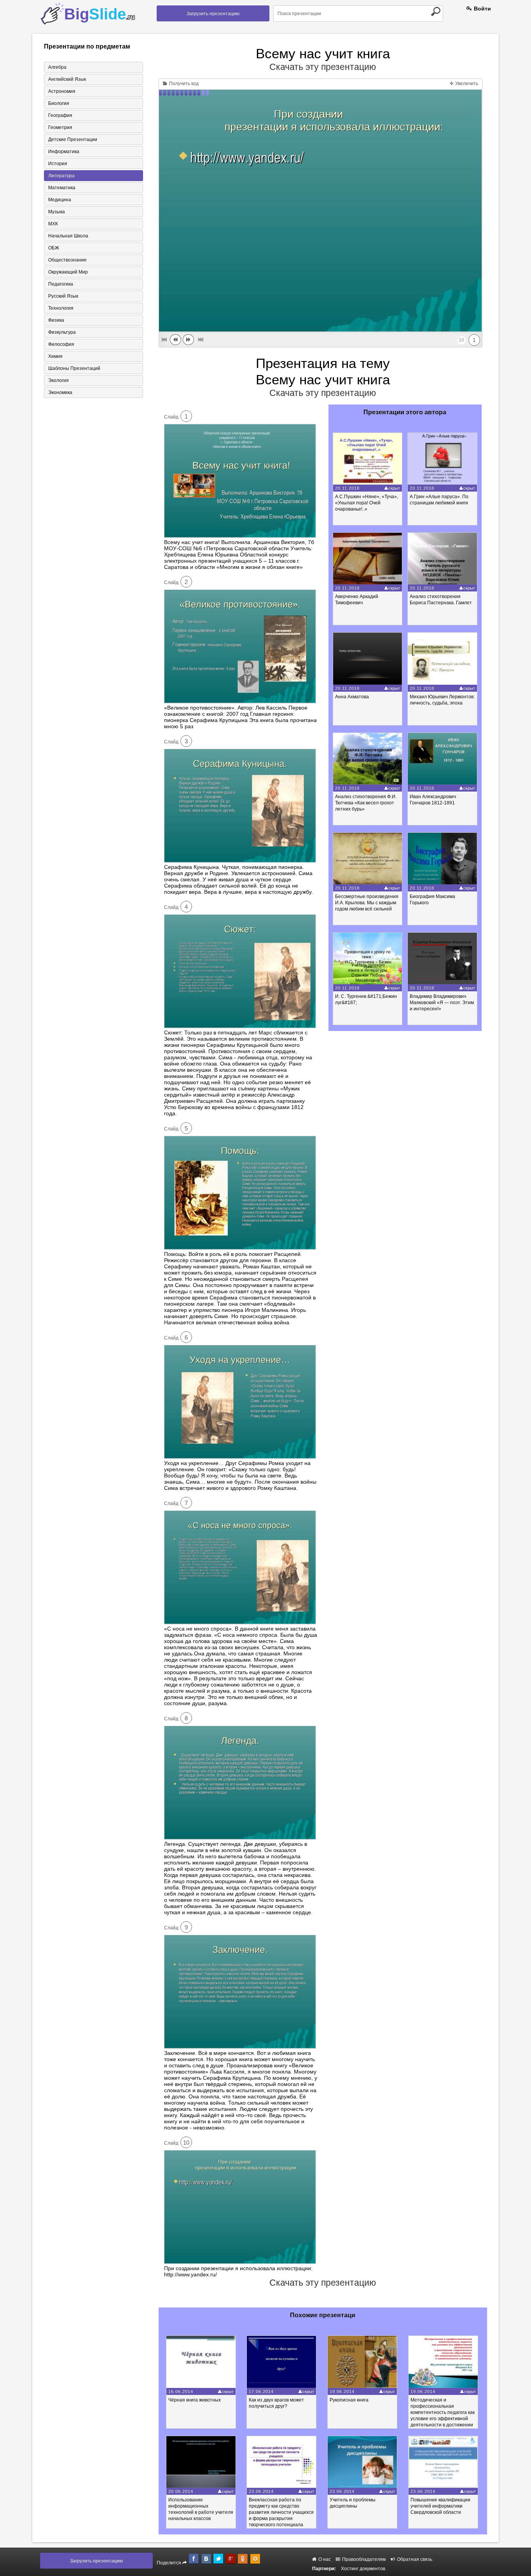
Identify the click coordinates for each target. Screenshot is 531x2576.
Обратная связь (414, 2559)
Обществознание (67, 260)
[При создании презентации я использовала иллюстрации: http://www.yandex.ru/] (240, 2262)
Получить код (183, 84)
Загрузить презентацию (213, 14)
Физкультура (62, 332)
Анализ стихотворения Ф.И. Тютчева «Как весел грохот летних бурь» (366, 803)
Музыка (57, 212)
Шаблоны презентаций (74, 368)
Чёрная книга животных (195, 2400)
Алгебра (57, 67)
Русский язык (63, 296)
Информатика (64, 152)
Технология (61, 308)
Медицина (60, 200)
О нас (324, 2559)
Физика (56, 320)
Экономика (60, 392)
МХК (53, 224)
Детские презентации (73, 140)
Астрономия (62, 91)
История (58, 164)
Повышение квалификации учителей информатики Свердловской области (440, 2506)
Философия (61, 344)
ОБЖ (54, 248)
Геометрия (60, 127)
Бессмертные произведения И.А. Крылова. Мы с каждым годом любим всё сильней (367, 903)
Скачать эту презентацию (323, 67)
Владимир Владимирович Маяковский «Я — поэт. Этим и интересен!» (442, 1003)
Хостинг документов (363, 2569)
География (60, 115)
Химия (55, 356)
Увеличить (466, 84)
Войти (482, 9)
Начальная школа (68, 236)
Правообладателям (363, 2559)
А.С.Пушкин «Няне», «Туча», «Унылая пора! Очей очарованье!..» (367, 503)
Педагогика (61, 284)
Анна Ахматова (352, 697)
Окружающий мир (68, 272)
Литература (61, 176)
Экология (59, 380)
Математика (62, 188)
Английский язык (67, 79)
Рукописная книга (349, 2400)
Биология (59, 103)
